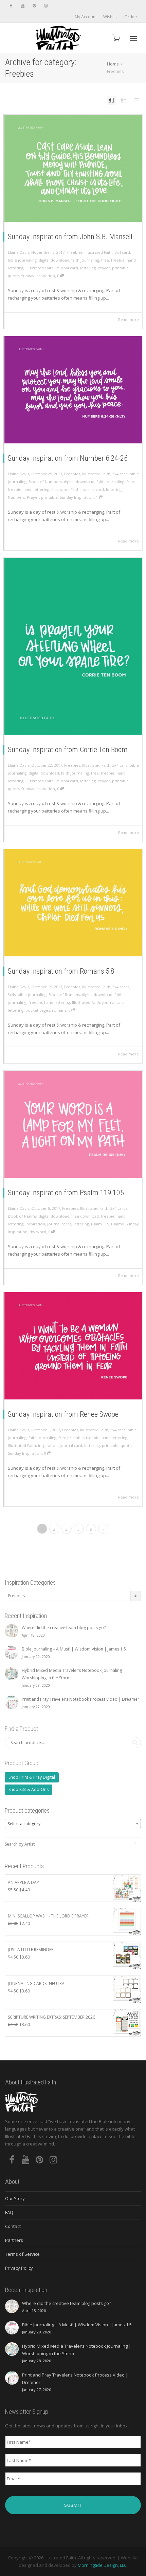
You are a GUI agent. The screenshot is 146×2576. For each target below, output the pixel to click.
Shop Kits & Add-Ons (29, 1789)
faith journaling (85, 260)
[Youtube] (23, 6)
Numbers (16, 497)
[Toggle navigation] (133, 39)
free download (85, 1216)
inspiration (35, 1224)
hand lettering (36, 489)
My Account (86, 17)
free (105, 260)
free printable (71, 1438)
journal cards (59, 1224)
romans (59, 1010)
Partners (14, 2240)
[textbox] (73, 1824)
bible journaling (22, 260)
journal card (67, 268)
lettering (88, 268)
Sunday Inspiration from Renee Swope (63, 1414)
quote (13, 276)
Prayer (104, 268)
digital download (54, 260)
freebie (118, 260)
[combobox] (73, 1824)
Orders (131, 17)
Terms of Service (22, 2254)
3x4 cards (121, 987)
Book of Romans (64, 995)
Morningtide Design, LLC (102, 2565)
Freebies (75, 252)
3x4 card (122, 252)
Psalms (117, 1224)
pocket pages (38, 1010)
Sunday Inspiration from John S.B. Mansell (70, 237)
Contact (13, 2226)
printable (120, 268)
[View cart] (116, 38)
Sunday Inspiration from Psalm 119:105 (66, 1193)
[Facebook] (11, 6)
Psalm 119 (100, 1224)
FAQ (9, 2212)
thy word (38, 1232)
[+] (73, 168)
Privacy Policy (19, 2268)
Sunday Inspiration (38, 276)
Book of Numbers (45, 482)
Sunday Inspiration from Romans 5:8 (61, 971)
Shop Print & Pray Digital (32, 1777)
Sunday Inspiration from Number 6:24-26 (68, 458)
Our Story (15, 2198)
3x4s (12, 995)
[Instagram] (46, 6)
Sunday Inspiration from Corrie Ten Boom (68, 750)
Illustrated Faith (99, 252)
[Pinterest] (34, 6)
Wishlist (111, 17)
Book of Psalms (22, 1216)
